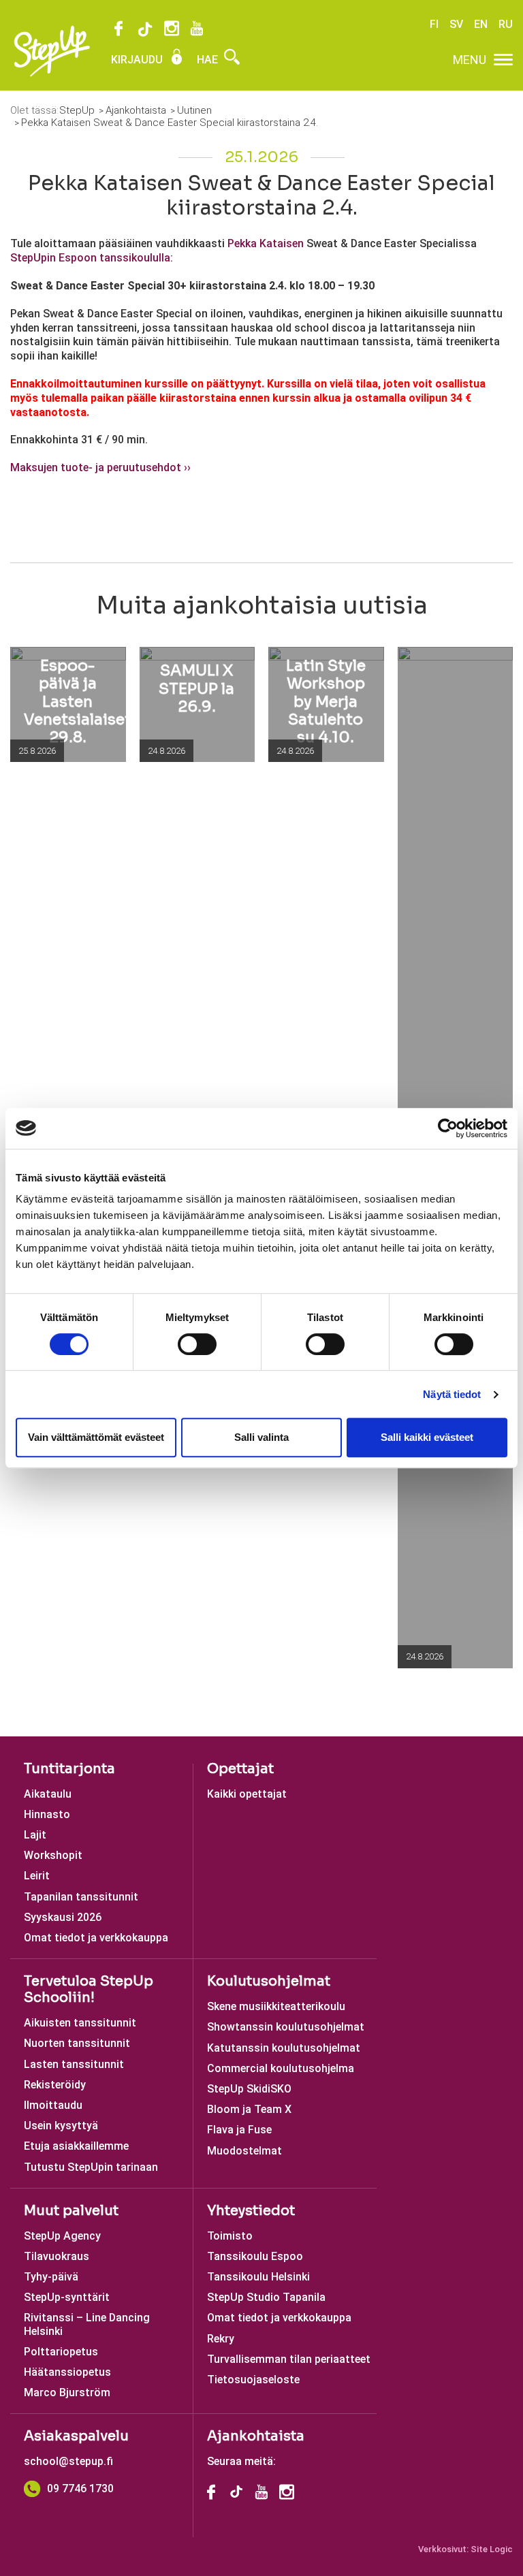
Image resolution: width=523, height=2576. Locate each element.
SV (456, 24)
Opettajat (240, 1769)
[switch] (197, 1344)
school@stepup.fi (68, 2461)
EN (481, 24)
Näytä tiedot (452, 1394)
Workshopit (53, 1855)
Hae (209, 60)
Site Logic (492, 2549)
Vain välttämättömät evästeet (96, 1437)
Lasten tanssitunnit (74, 2064)
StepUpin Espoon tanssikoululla (90, 258)
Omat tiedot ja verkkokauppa (96, 1938)
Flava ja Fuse (239, 2130)
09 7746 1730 (80, 2488)
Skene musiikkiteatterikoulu (276, 2006)
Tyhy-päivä (51, 2277)
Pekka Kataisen (266, 243)
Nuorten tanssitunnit (77, 2043)
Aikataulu (48, 1794)
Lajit (35, 1835)
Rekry (221, 2339)
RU (506, 24)
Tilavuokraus (57, 2256)
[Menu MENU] (503, 60)
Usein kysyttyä (61, 2126)
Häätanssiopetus (67, 2372)
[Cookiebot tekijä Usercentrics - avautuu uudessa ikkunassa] (448, 1128)
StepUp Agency (62, 2236)
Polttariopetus (61, 2352)
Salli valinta (261, 1437)
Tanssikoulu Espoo (255, 2256)
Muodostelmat (244, 2151)
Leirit (37, 1876)
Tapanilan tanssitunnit (81, 1897)
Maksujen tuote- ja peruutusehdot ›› (100, 467)
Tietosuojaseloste (253, 2380)
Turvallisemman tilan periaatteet (289, 2359)
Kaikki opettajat (247, 1794)
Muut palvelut (71, 2211)
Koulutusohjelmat (269, 1981)
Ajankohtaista (256, 2436)
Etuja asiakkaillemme (76, 2146)
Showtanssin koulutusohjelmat (286, 2027)
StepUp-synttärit (67, 2297)
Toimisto (230, 2236)
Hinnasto (47, 1814)
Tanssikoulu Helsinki (258, 2277)
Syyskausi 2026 (63, 1917)
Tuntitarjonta (69, 1769)
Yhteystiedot (251, 2211)
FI (434, 24)
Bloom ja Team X (249, 2109)
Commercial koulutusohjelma (281, 2068)
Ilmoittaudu (53, 2105)
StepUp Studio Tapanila (266, 2297)
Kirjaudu (138, 60)
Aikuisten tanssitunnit (80, 2023)
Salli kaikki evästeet (427, 1437)
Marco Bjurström (67, 2392)
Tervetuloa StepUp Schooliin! (89, 1989)
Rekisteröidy (55, 2085)
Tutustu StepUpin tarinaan (91, 2167)
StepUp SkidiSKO (249, 2089)
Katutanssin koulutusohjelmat (284, 2048)
